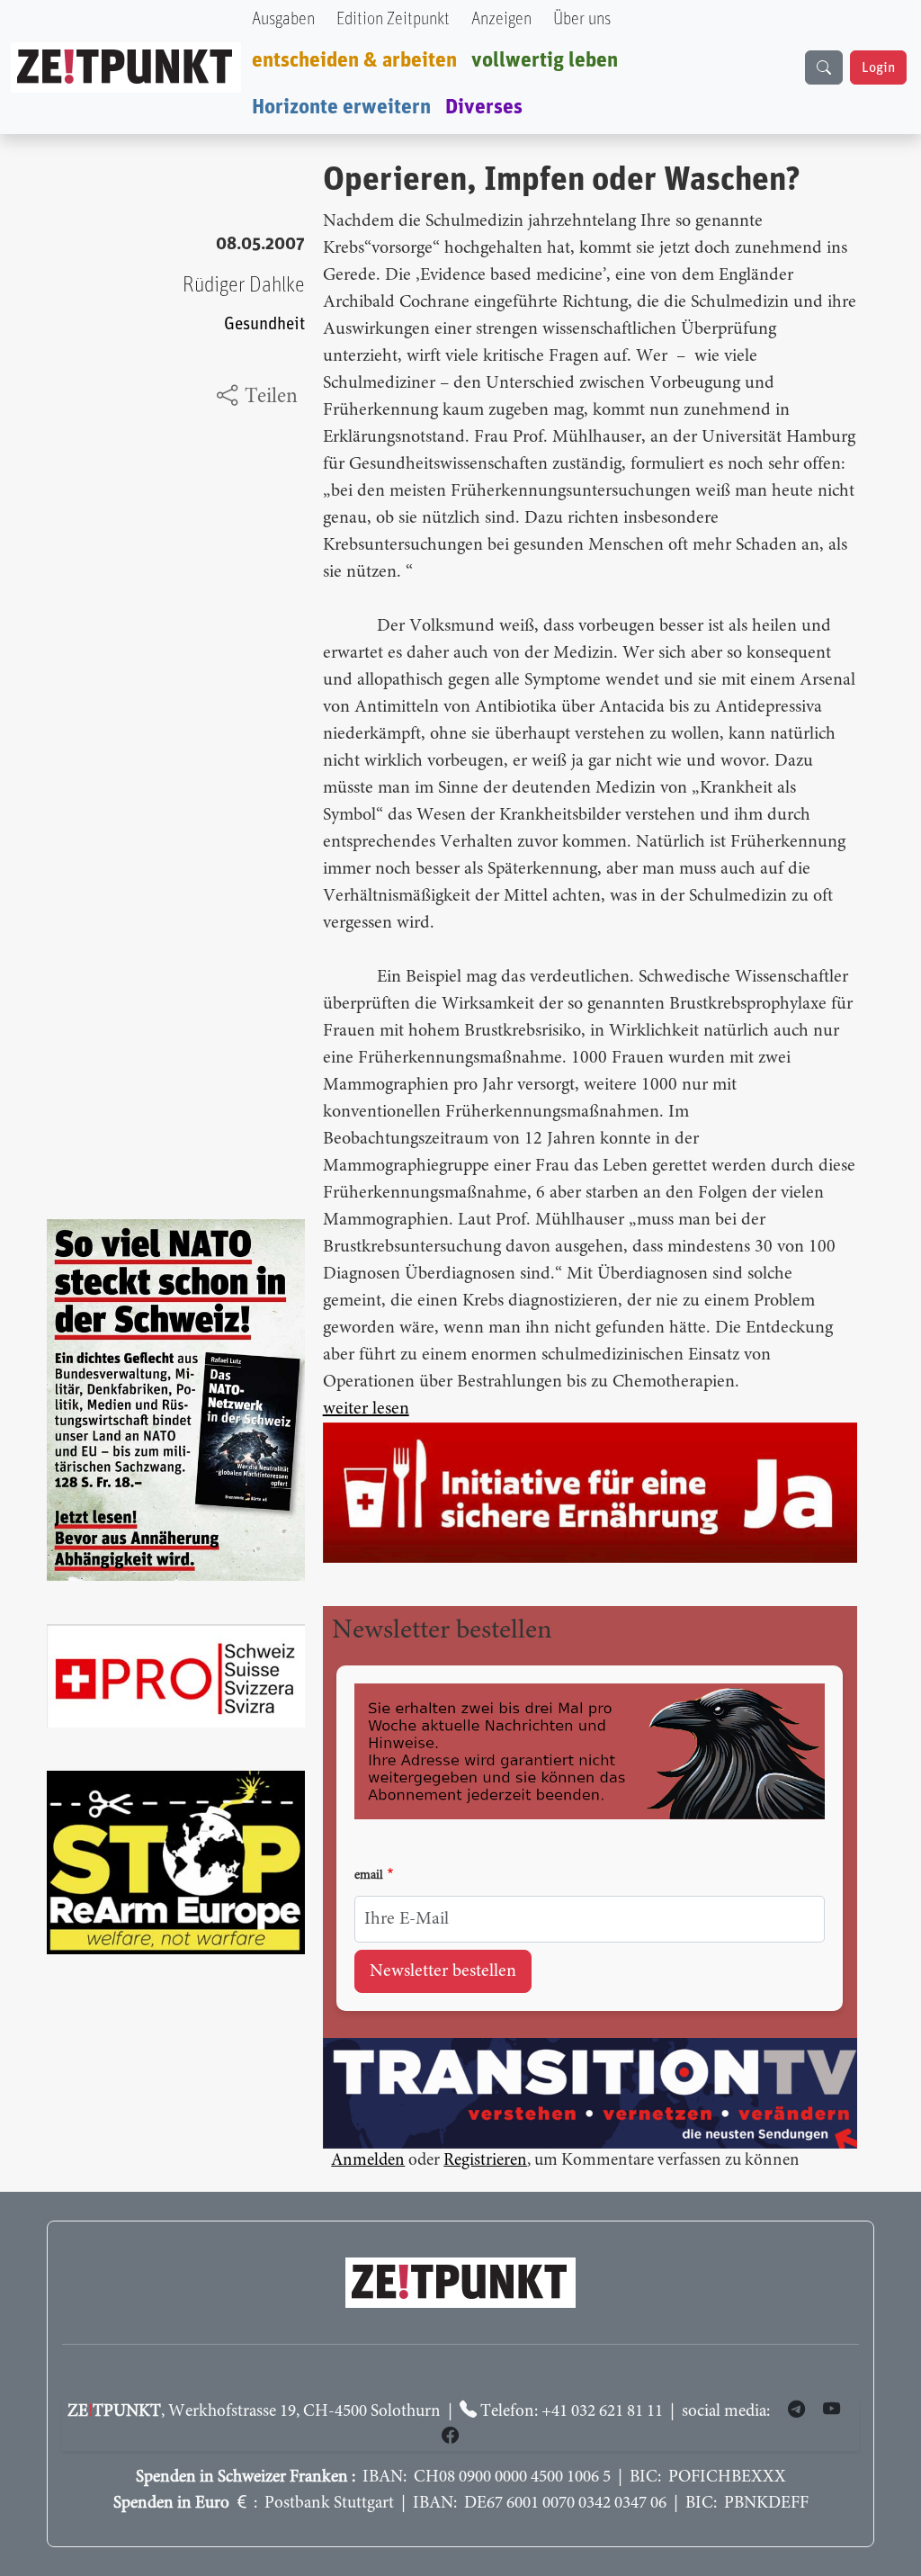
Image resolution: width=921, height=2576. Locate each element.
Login (878, 67)
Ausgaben (283, 19)
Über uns (582, 19)
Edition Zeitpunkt (393, 19)
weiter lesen (366, 1409)
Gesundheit (264, 324)
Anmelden (368, 2161)
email (369, 1876)
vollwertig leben (545, 60)
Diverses (484, 107)
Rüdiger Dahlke (244, 285)
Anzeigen (501, 19)
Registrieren (485, 2161)
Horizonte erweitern (341, 107)
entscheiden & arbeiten (354, 60)
